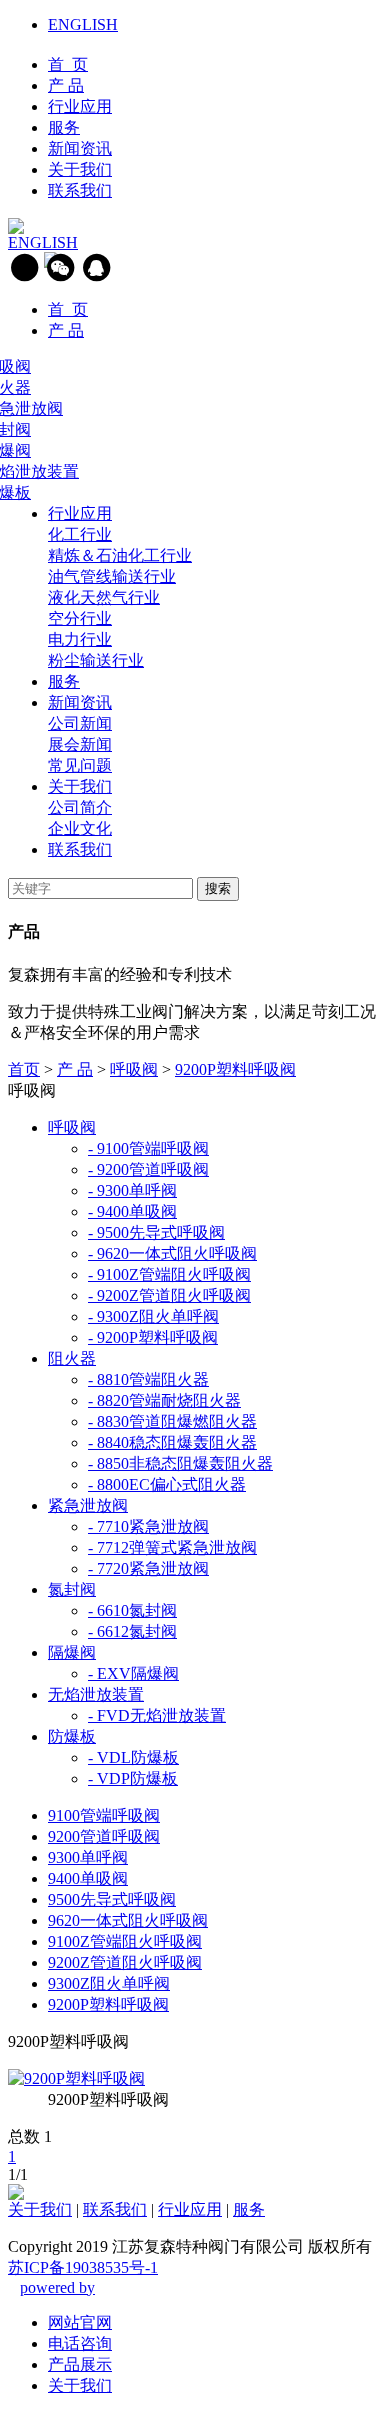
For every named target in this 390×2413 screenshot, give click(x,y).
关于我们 (80, 169)
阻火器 (72, 1358)
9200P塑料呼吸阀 (235, 1069)
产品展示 (80, 2364)
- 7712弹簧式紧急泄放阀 (172, 1547)
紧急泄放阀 (88, 1505)
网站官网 (80, 2322)
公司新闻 (80, 723)
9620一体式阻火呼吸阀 (128, 1920)
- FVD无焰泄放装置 (157, 1715)
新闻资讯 (80, 148)
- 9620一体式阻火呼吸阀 (172, 1253)
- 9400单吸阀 (132, 1211)
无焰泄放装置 (96, 1694)
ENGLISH (83, 24)
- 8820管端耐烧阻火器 (164, 1400)
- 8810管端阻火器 (148, 1379)
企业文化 (80, 828)
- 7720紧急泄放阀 (148, 1568)
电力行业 (80, 639)
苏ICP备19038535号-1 (83, 2267)
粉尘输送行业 (96, 660)
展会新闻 (80, 744)
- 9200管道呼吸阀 (148, 1169)
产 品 (66, 85)
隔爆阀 (72, 1652)
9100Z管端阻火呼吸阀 (125, 1941)
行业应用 (80, 106)
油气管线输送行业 (112, 576)
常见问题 (80, 765)
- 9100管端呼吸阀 (148, 1148)
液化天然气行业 (104, 597)
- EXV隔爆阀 (133, 1673)
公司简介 (80, 807)
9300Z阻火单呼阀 (109, 1983)
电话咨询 (80, 2343)
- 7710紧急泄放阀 (148, 1526)
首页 (24, 1069)
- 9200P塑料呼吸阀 (153, 1337)
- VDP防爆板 (133, 1778)
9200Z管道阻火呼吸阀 (125, 1962)
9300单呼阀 (88, 1857)
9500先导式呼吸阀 (112, 1899)
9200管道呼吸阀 (104, 1836)
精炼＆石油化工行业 (120, 555)
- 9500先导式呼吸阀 (156, 1232)
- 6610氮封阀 (132, 1610)
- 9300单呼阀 (132, 1190)
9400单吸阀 (88, 1878)
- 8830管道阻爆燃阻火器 (172, 1421)
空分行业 (80, 618)
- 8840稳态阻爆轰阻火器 (172, 1442)
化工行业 (80, 534)
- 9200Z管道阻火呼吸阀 (169, 1295)
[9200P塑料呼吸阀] (76, 2078)
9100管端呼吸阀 (104, 1815)
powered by (57, 2287)
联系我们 (80, 190)
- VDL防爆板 (133, 1757)
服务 (64, 127)
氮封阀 (72, 1589)
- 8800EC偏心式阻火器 (167, 1484)
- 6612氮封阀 (132, 1631)
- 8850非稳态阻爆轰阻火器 (180, 1463)
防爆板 (72, 1736)
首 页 (68, 64)
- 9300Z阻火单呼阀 (153, 1316)
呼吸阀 (134, 1069)
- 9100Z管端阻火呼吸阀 (169, 1274)
